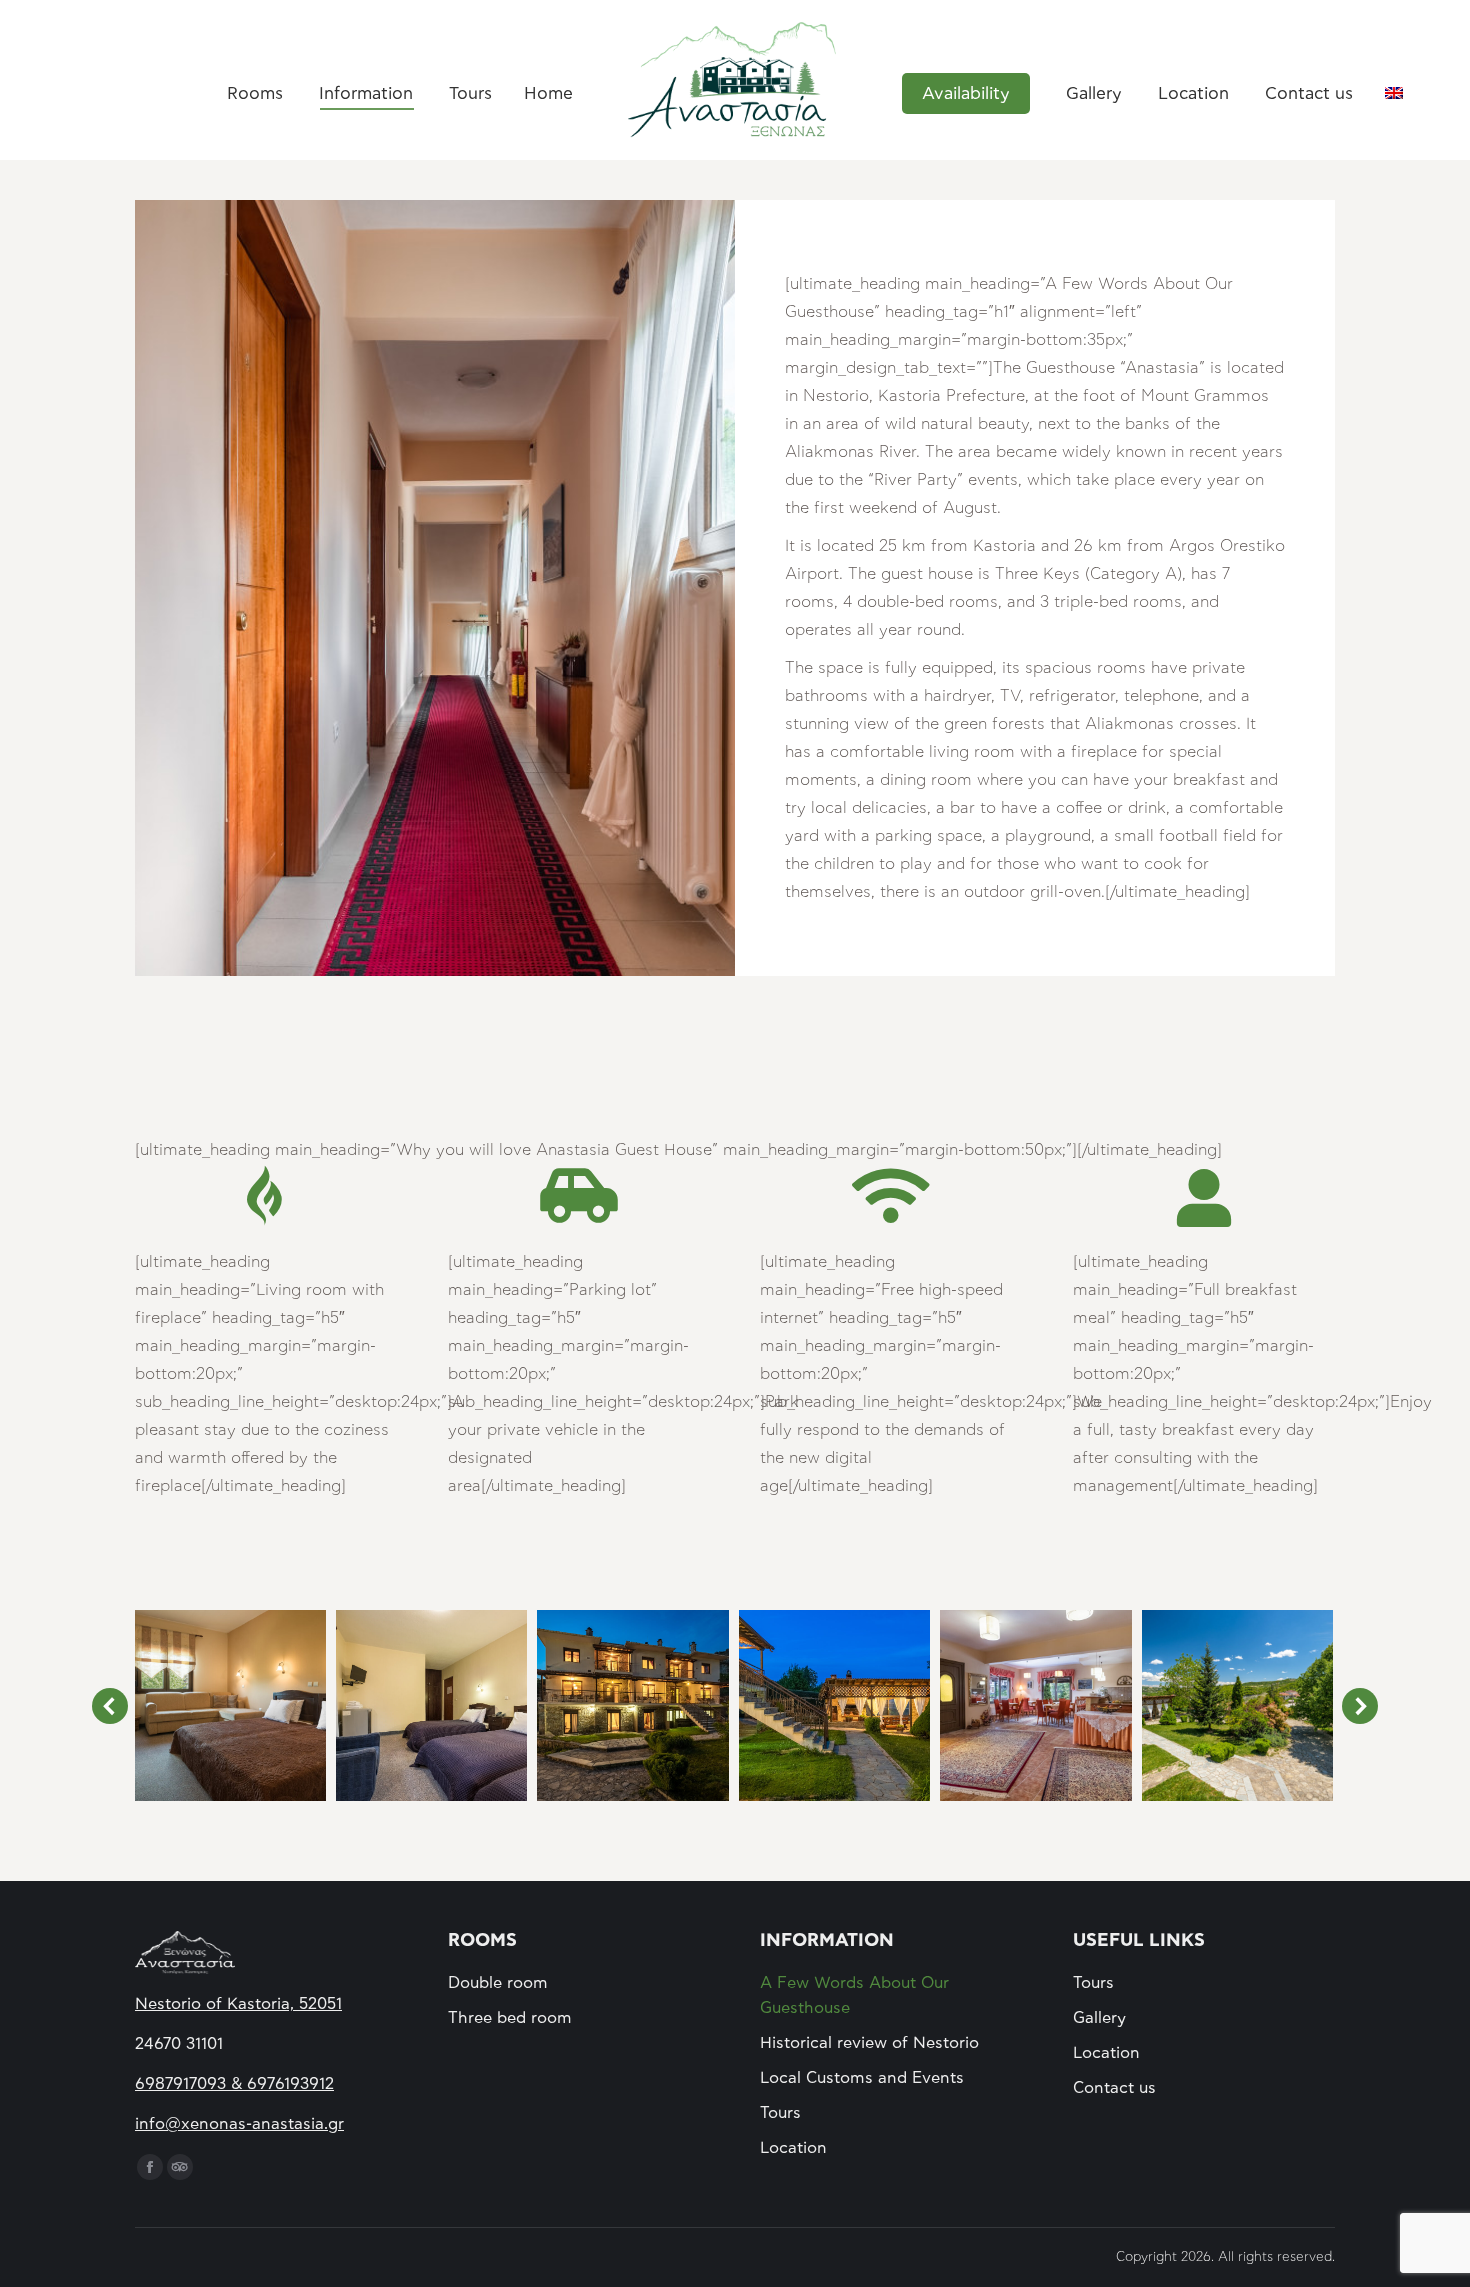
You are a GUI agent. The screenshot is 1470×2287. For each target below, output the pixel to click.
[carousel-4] (1036, 1706)
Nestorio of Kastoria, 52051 (238, 2004)
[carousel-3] (1238, 1706)
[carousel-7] (432, 1706)
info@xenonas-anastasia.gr (239, 2124)
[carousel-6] (633, 1706)
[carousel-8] (230, 1706)
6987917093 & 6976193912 (234, 2084)
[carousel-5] (835, 1706)
